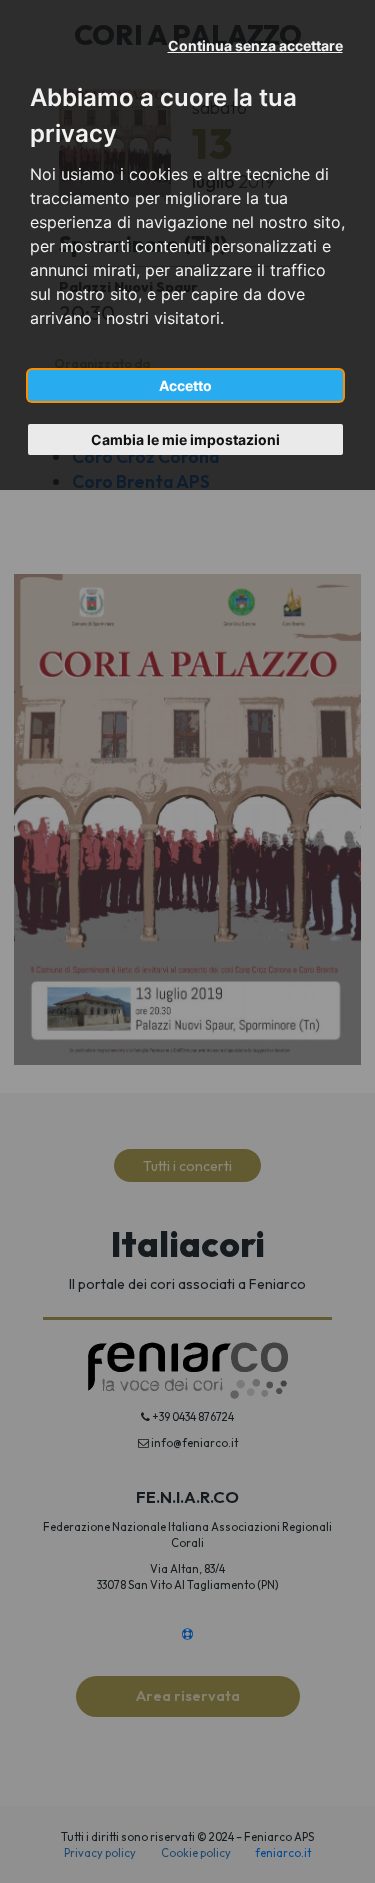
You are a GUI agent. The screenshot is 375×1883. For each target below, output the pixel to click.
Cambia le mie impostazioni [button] (185, 439)
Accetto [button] (185, 385)
